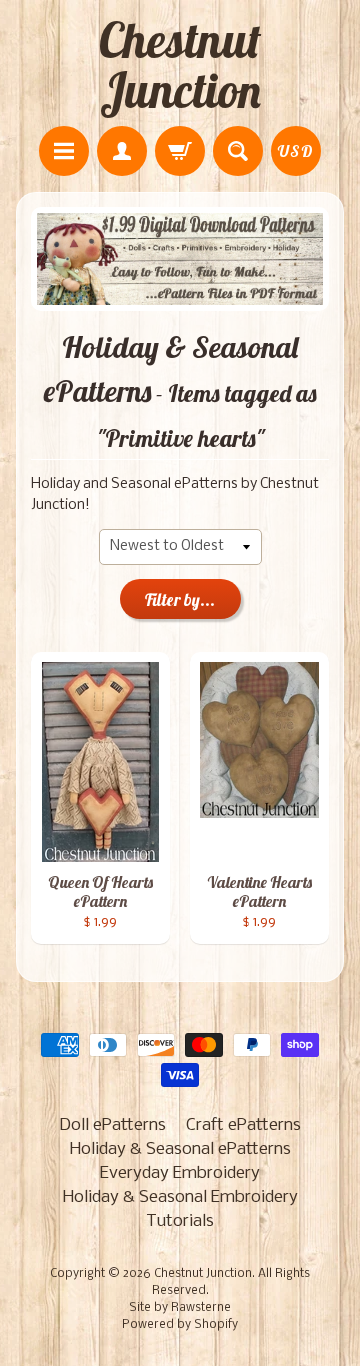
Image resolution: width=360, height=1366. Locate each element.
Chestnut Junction (180, 65)
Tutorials (180, 1221)
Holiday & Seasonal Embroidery (180, 1197)
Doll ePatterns (112, 1125)
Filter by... (180, 599)
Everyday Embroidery (180, 1173)
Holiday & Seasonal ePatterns (180, 1149)
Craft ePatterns (243, 1125)
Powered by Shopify (180, 1325)
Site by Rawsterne (180, 1308)
